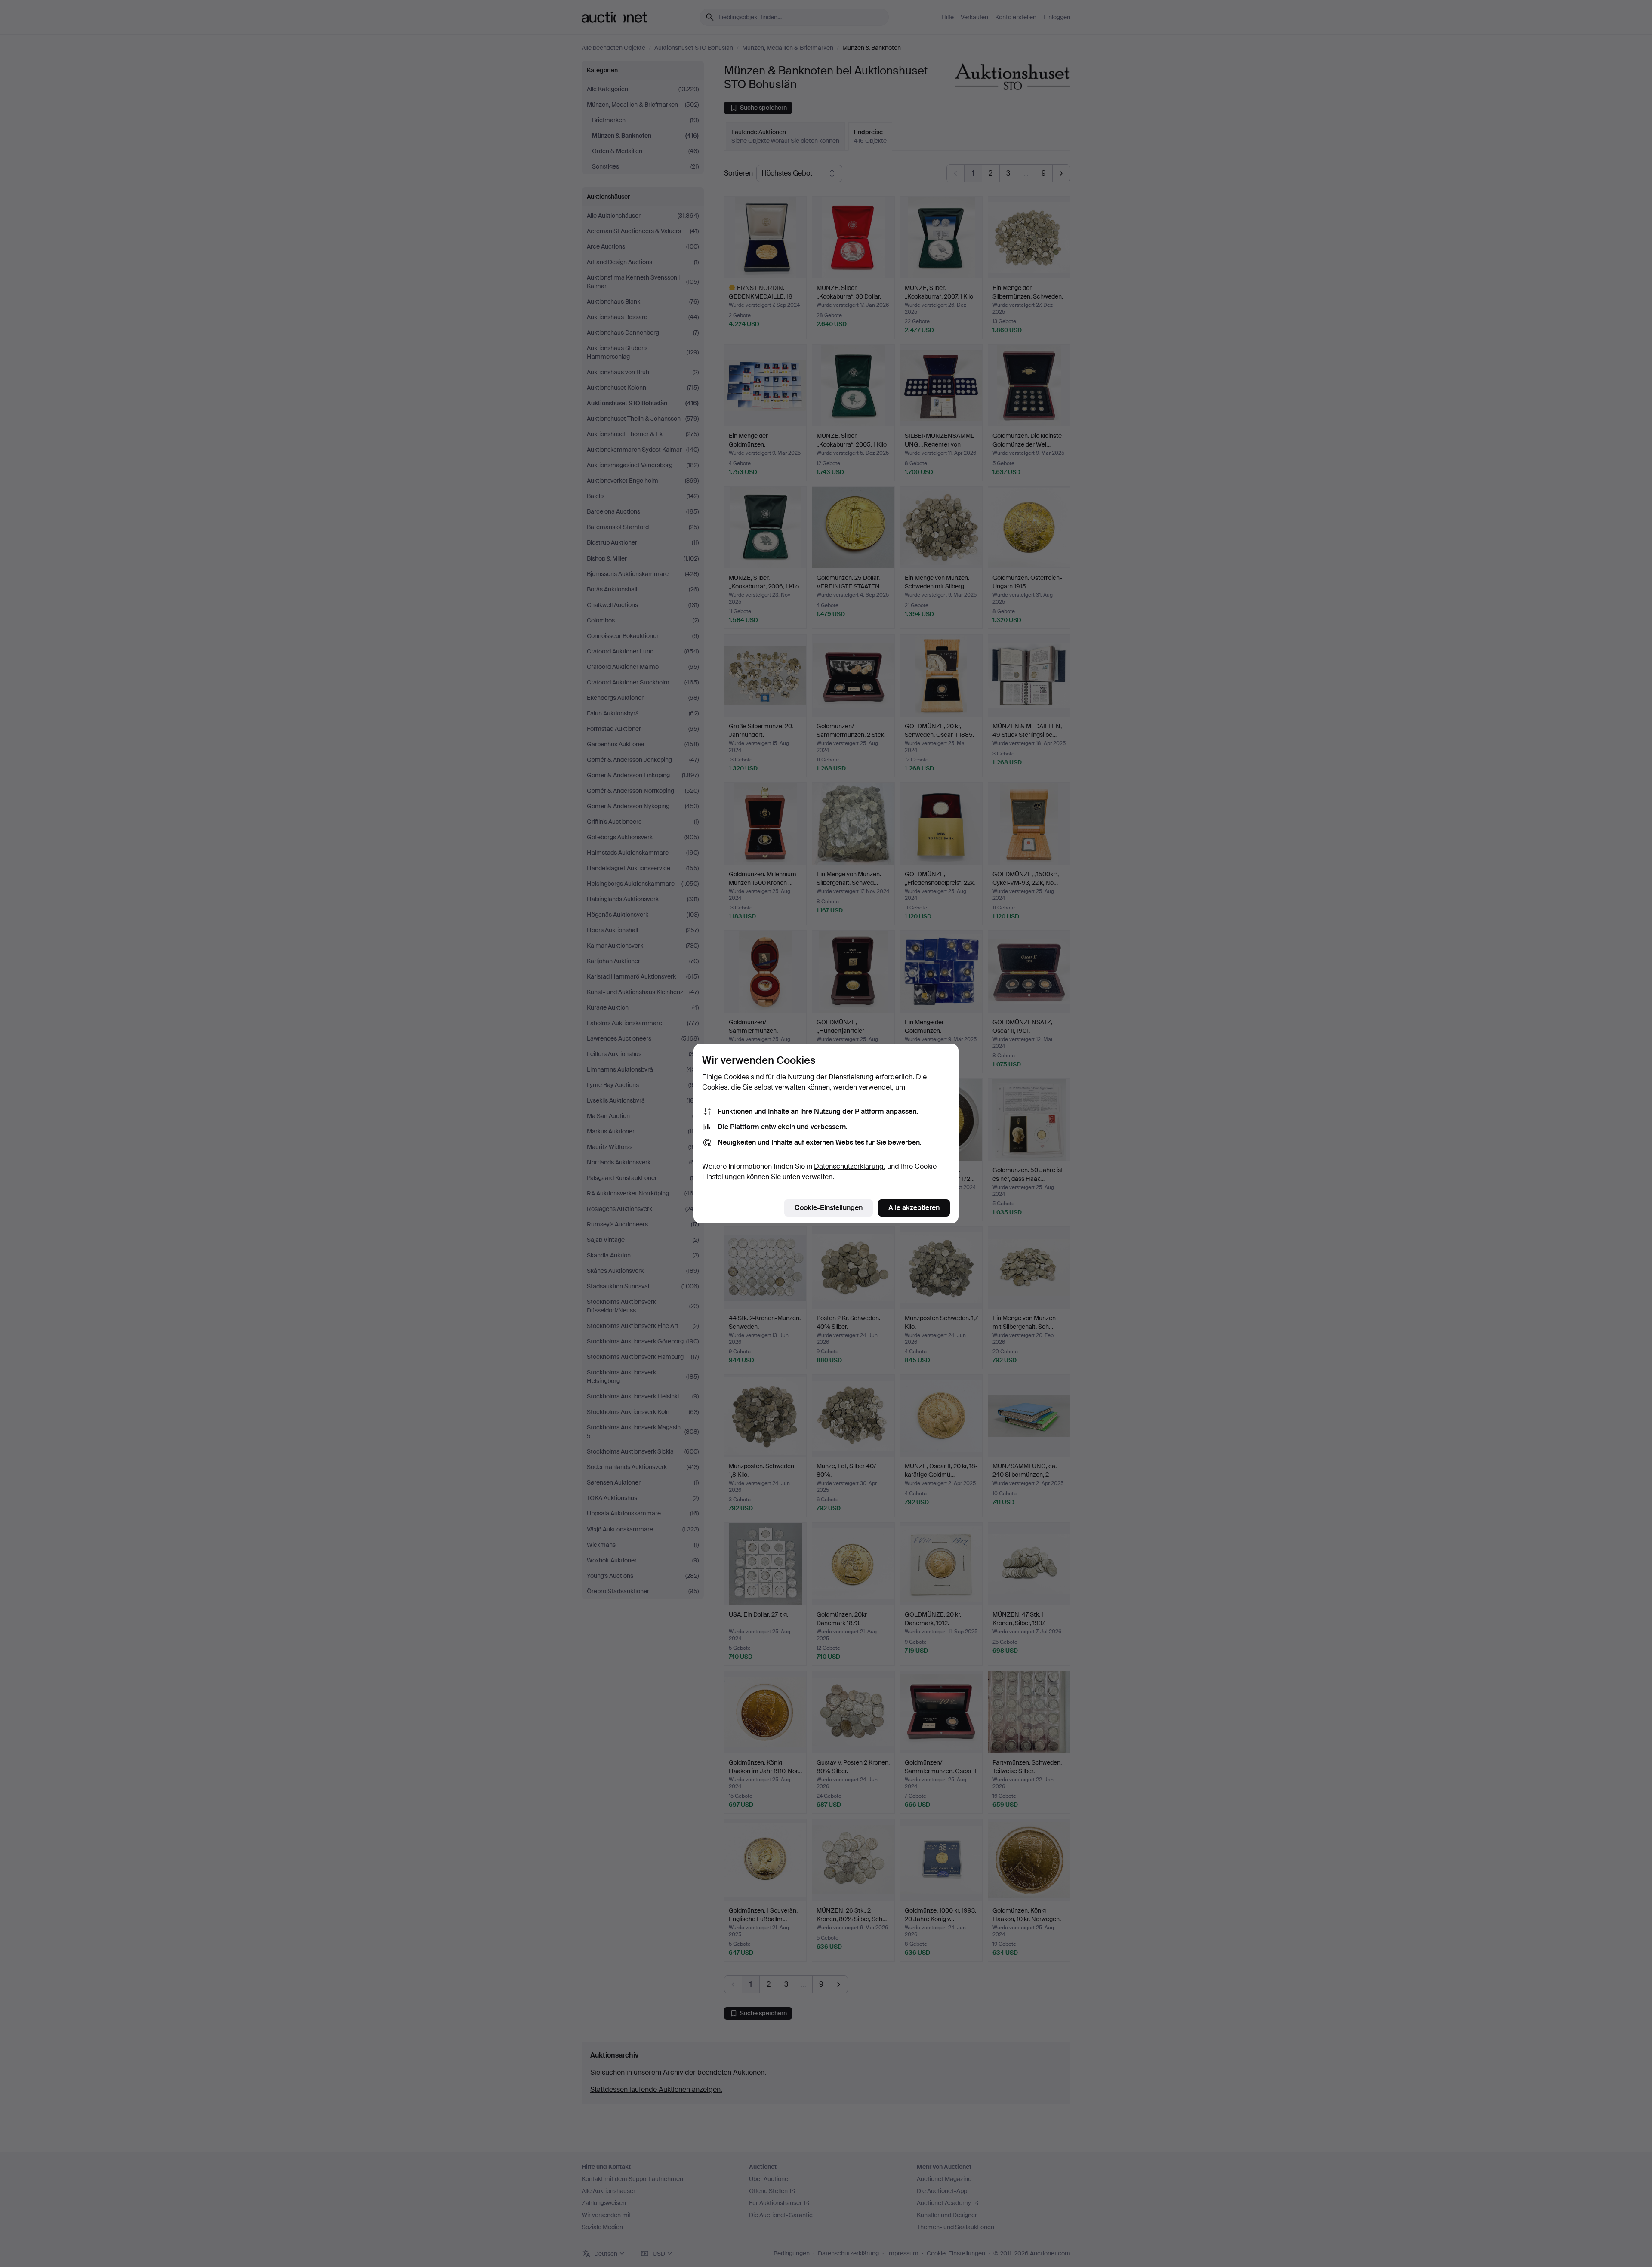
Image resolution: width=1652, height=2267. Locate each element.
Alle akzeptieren (914, 1208)
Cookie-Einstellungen (829, 1208)
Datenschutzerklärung (849, 1166)
